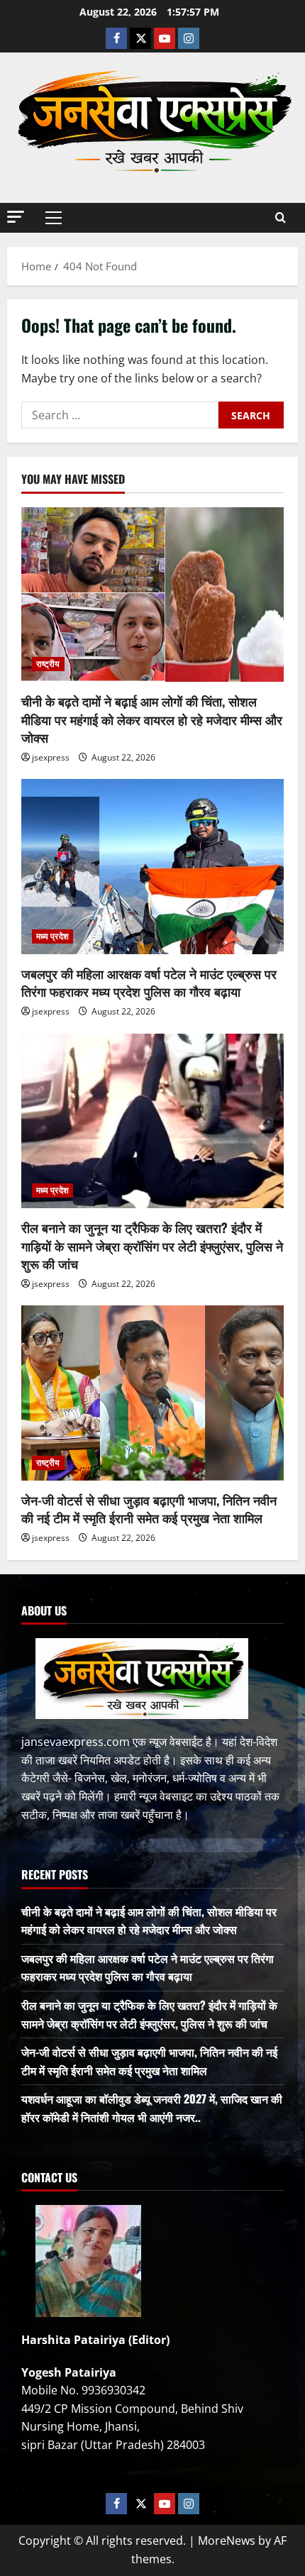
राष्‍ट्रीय (48, 664)
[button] (16, 217)
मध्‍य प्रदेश (52, 936)
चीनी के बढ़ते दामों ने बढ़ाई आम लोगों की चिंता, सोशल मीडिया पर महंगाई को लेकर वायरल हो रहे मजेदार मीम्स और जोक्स (152, 719)
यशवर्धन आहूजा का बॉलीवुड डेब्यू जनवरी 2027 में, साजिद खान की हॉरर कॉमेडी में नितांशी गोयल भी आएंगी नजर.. (152, 2108)
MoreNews (227, 2541)
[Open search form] (281, 217)
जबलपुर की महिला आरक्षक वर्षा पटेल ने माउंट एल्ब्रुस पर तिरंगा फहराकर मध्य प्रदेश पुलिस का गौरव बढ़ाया (149, 982)
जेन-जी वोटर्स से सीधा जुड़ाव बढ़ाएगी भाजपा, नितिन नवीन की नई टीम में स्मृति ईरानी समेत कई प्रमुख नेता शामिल (149, 1509)
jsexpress (51, 757)
